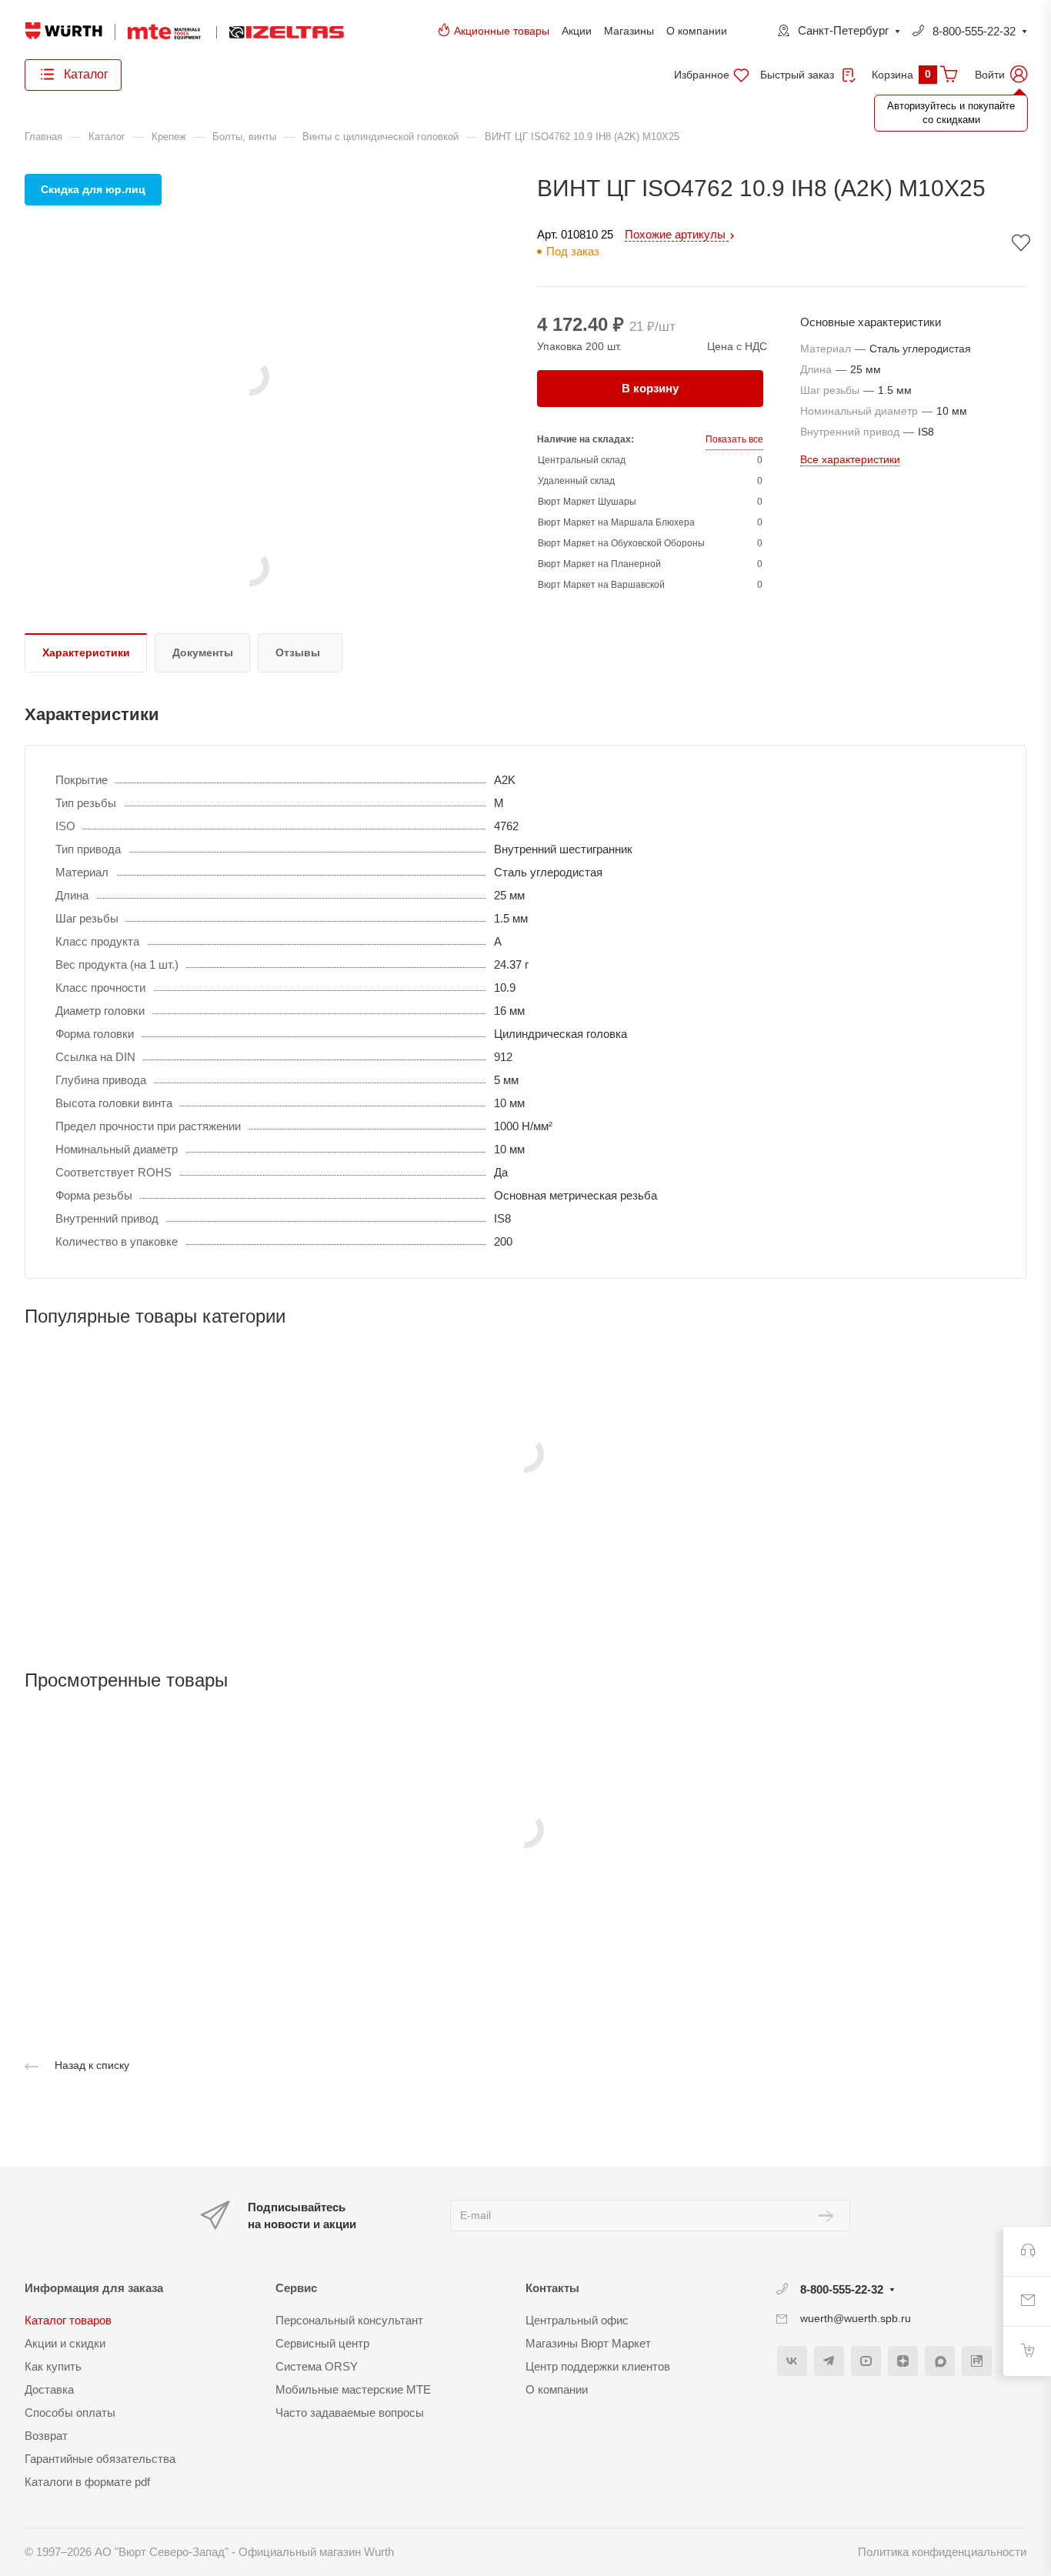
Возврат (46, 2436)
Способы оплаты (70, 2412)
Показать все (734, 439)
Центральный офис (577, 2320)
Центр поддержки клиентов (598, 2366)
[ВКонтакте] (792, 2361)
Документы (203, 652)
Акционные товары (502, 31)
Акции (577, 31)
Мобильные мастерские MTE (353, 2389)
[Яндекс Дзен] (903, 2361)
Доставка (49, 2389)
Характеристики (86, 652)
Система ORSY (317, 2366)
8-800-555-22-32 (974, 31)
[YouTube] (866, 2361)
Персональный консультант (349, 2320)
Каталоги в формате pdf (87, 2482)
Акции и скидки (65, 2343)
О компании (697, 31)
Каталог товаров (68, 2320)
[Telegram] (829, 2361)
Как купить (53, 2366)
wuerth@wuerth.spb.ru (856, 2318)
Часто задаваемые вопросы (350, 2412)
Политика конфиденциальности (942, 2552)
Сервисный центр (322, 2343)
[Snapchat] (940, 2361)
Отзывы (298, 652)
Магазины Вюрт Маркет (588, 2343)
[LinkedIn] (977, 2361)
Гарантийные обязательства (100, 2459)
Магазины (629, 31)
